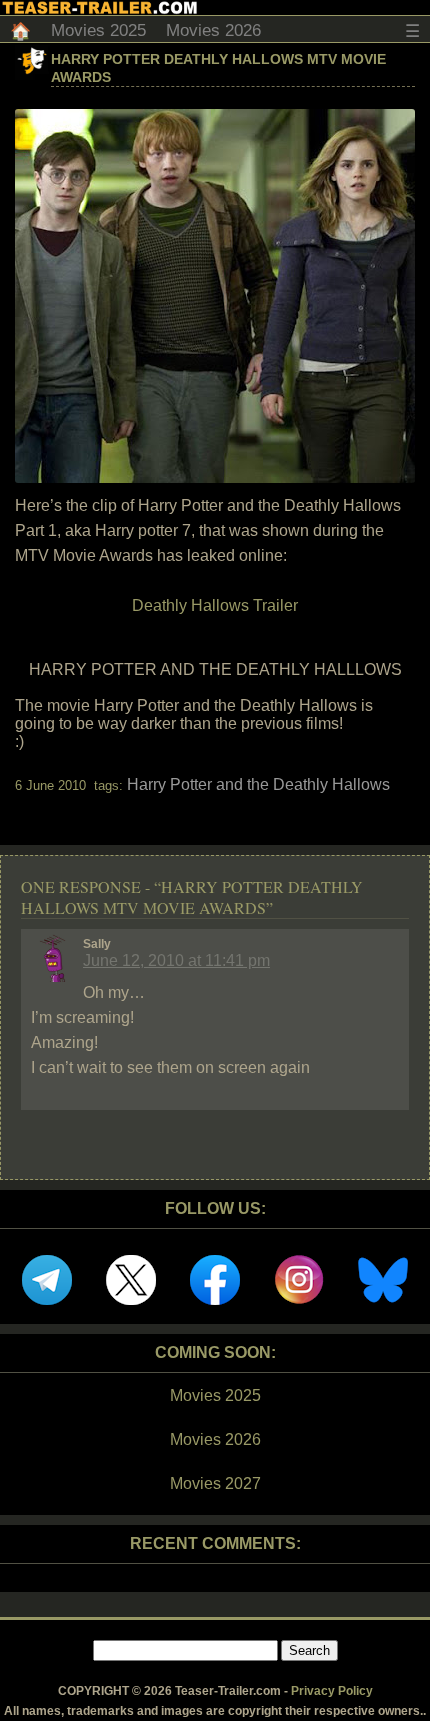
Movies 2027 (215, 1483)
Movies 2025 (98, 30)
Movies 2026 (213, 30)
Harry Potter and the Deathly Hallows (258, 784)
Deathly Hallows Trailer (215, 605)
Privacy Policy (332, 1691)
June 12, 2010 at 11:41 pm (176, 960)
